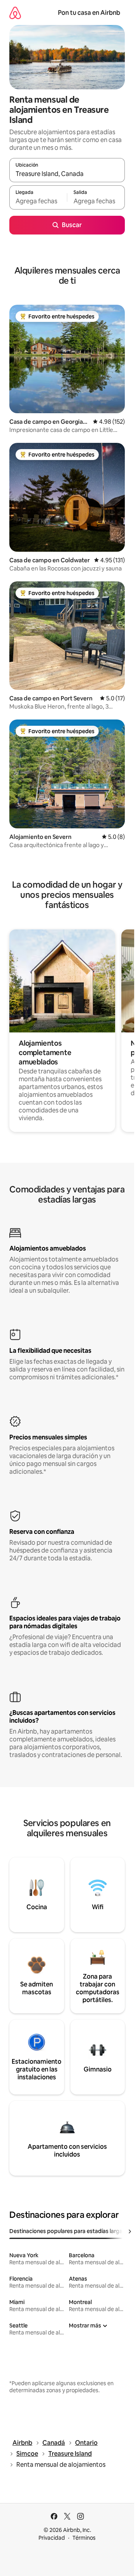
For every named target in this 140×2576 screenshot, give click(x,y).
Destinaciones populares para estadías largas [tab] (67, 2231)
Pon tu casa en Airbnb (89, 13)
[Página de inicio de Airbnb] (15, 13)
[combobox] (67, 174)
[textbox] (38, 201)
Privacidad (52, 2538)
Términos (84, 2538)
